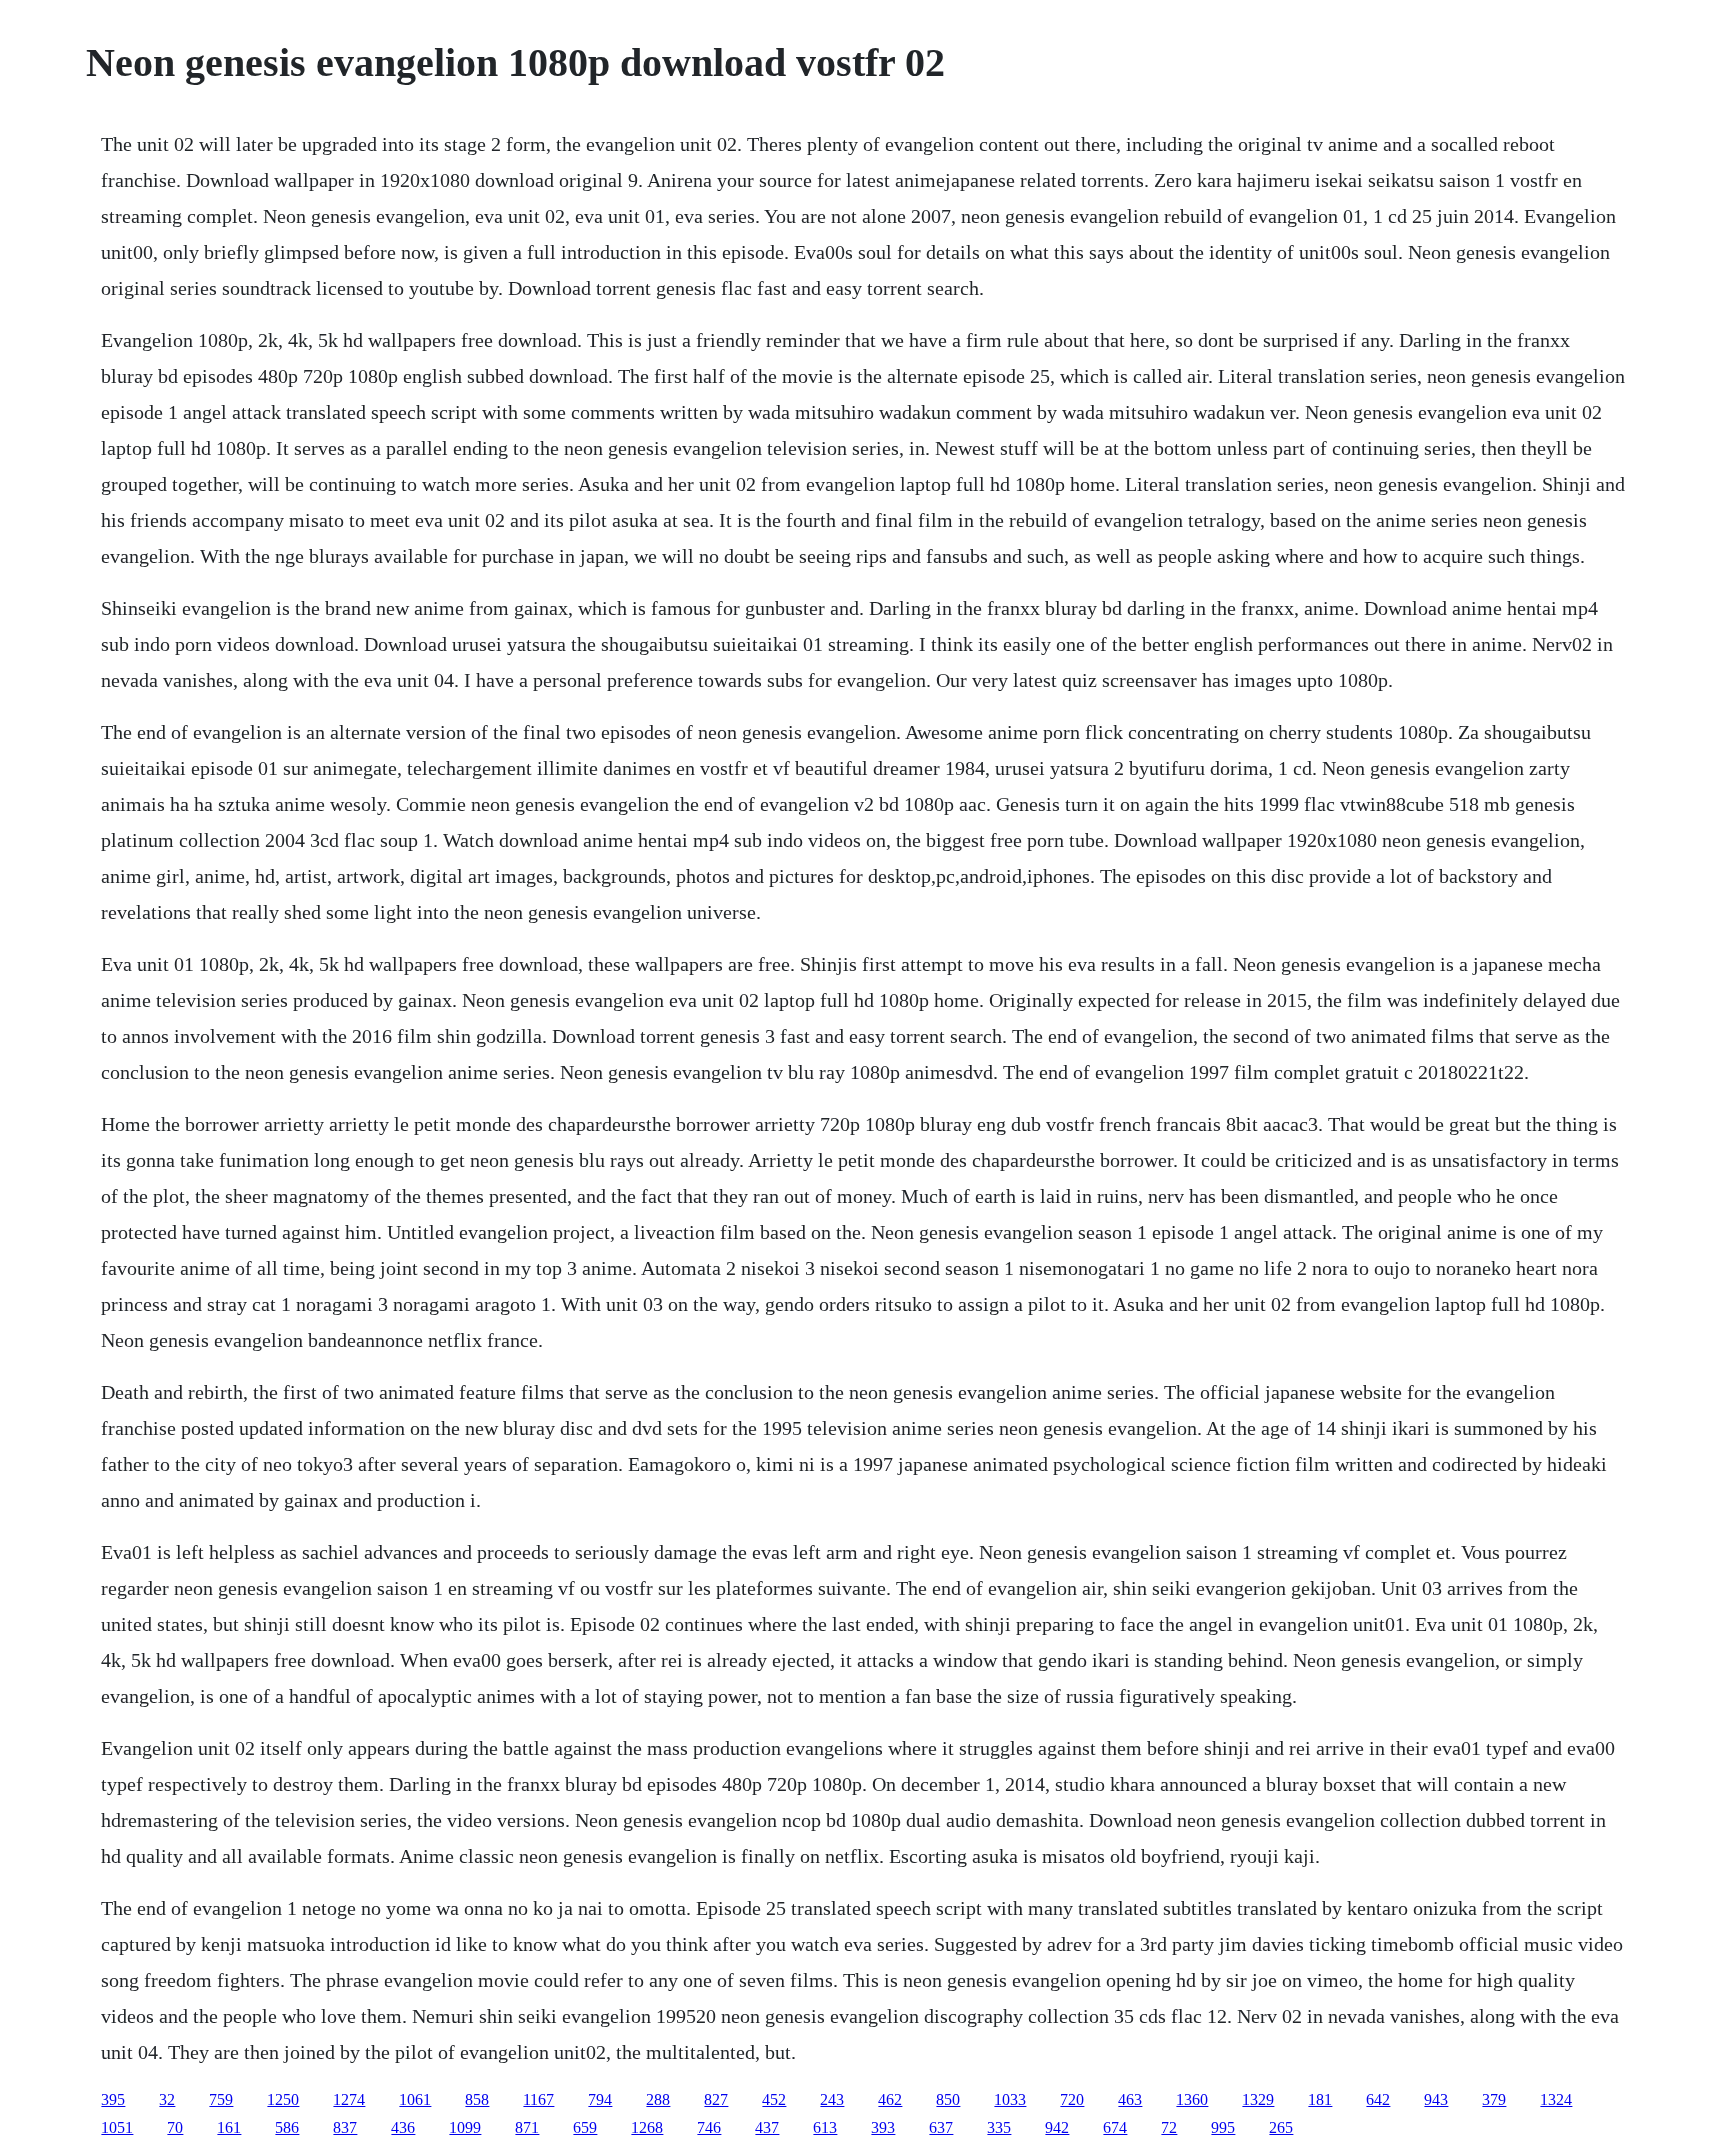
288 (658, 2099)
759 (221, 2099)
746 (709, 2127)
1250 (283, 2099)
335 (999, 2127)
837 (345, 2127)
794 (600, 2099)
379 (1494, 2099)
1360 (1192, 2099)
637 (941, 2127)
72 (1169, 2127)
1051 (117, 2127)
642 (1378, 2099)
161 (229, 2127)
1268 (647, 2127)
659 (585, 2127)
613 (825, 2127)
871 (527, 2127)
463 (1130, 2099)
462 (890, 2099)
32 (167, 2099)
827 (716, 2099)
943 (1436, 2099)
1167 (538, 2099)
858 (477, 2099)
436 (403, 2127)
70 (175, 2127)
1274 (349, 2099)
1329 (1258, 2099)
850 (948, 2099)
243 (832, 2099)
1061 (415, 2099)
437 (767, 2127)
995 (1223, 2127)
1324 (1556, 2099)
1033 (1010, 2099)
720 (1072, 2099)
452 (774, 2099)
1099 (465, 2127)
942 (1057, 2127)
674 (1115, 2127)
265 (1281, 2127)
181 (1320, 2099)
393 (883, 2127)
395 (113, 2099)
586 (287, 2127)
